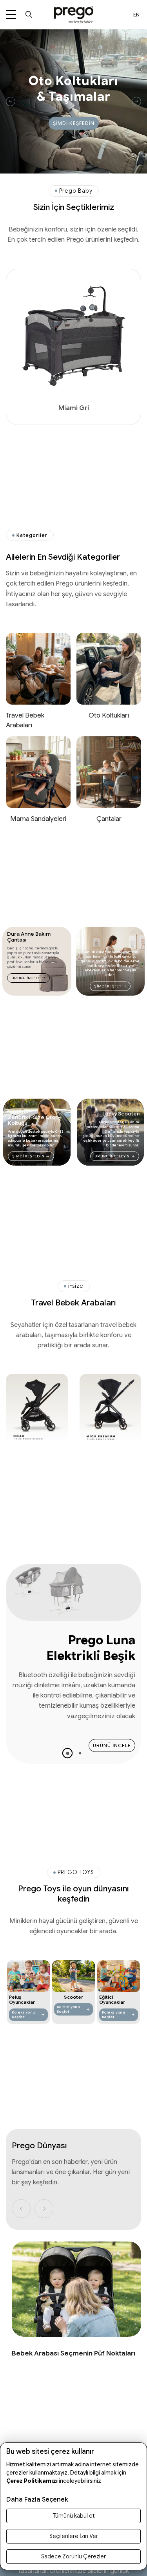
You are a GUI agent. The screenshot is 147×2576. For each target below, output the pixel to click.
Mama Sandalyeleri (38, 819)
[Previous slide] (11, 101)
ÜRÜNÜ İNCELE (26, 978)
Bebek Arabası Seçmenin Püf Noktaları (73, 2353)
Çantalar (109, 819)
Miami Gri (74, 408)
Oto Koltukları (109, 715)
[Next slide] (136, 101)
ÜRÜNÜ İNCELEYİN (112, 1156)
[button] (67, 1753)
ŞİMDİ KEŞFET (108, 986)
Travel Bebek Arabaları (25, 720)
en (136, 15)
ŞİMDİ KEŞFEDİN (74, 123)
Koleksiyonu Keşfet (24, 2015)
